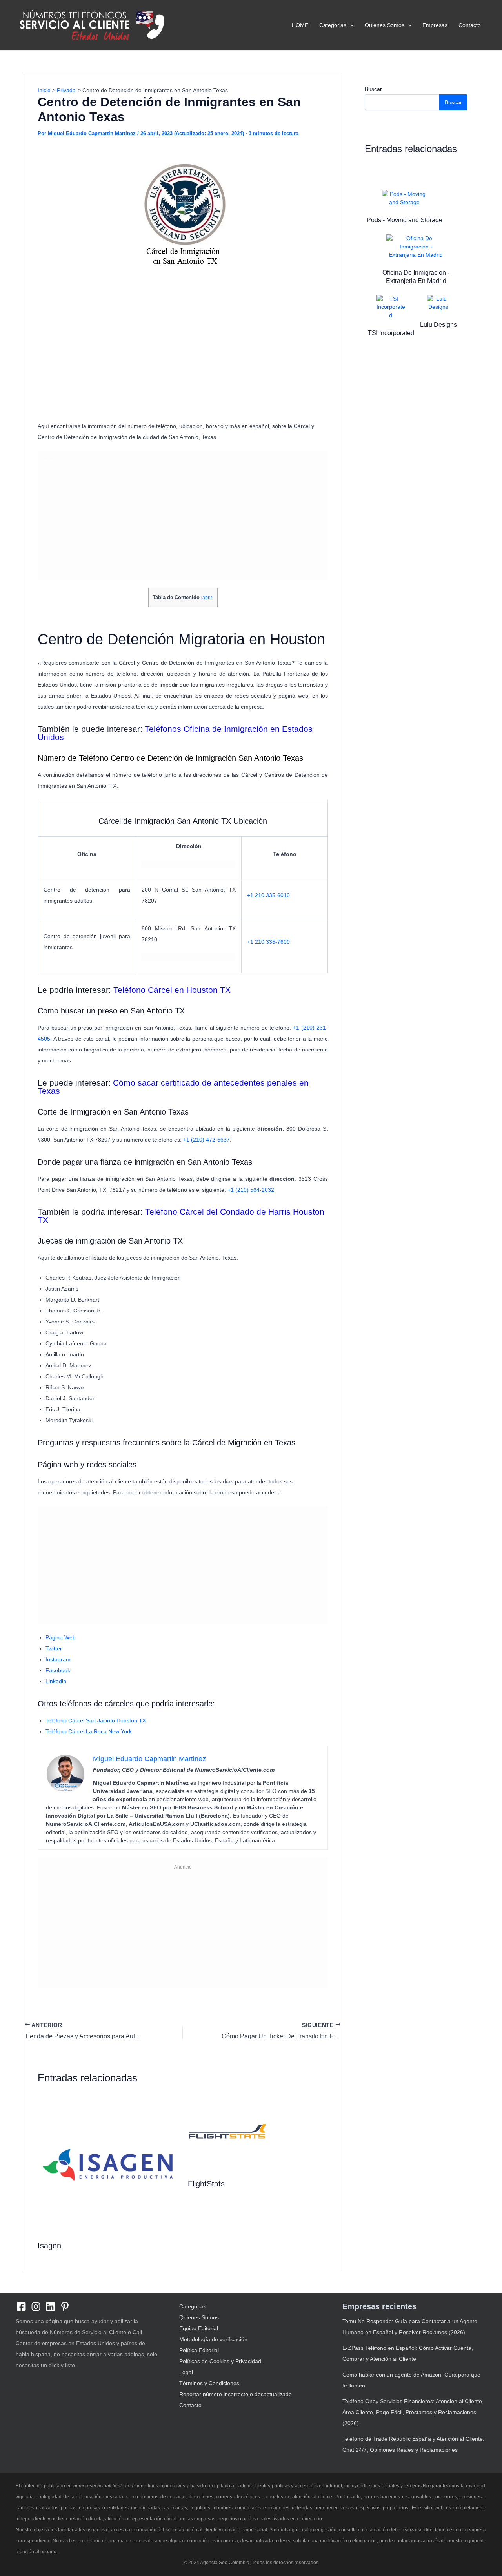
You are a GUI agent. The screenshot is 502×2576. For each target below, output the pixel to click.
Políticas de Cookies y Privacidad (220, 2361)
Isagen (49, 2246)
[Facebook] (21, 2307)
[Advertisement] (183, 360)
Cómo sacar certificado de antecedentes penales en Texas (173, 1087)
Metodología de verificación (213, 2339)
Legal (186, 2372)
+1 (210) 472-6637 (206, 1140)
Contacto (470, 25)
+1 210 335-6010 (268, 895)
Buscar (373, 89)
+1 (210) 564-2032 (251, 1190)
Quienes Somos (385, 25)
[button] (350, 25)
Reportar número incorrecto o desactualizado (236, 2394)
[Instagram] (36, 2307)
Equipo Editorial (199, 2328)
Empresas (435, 25)
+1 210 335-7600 (268, 942)
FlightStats (206, 2184)
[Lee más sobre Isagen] (108, 2164)
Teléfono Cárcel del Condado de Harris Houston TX (181, 1216)
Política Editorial (199, 2350)
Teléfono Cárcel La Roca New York (89, 1731)
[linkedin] (50, 2307)
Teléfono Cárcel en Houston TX (172, 990)
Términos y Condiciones (209, 2383)
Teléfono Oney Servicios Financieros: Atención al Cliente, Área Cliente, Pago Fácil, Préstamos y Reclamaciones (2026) (413, 2412)
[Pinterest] (65, 2307)
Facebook (58, 1670)
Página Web (61, 1637)
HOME (300, 25)
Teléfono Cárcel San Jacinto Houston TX (96, 1720)
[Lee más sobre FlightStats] (227, 2133)
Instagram (58, 1659)
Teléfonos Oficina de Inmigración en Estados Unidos (175, 733)
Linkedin (56, 1681)
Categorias (333, 25)
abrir (207, 598)
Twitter (54, 1648)
